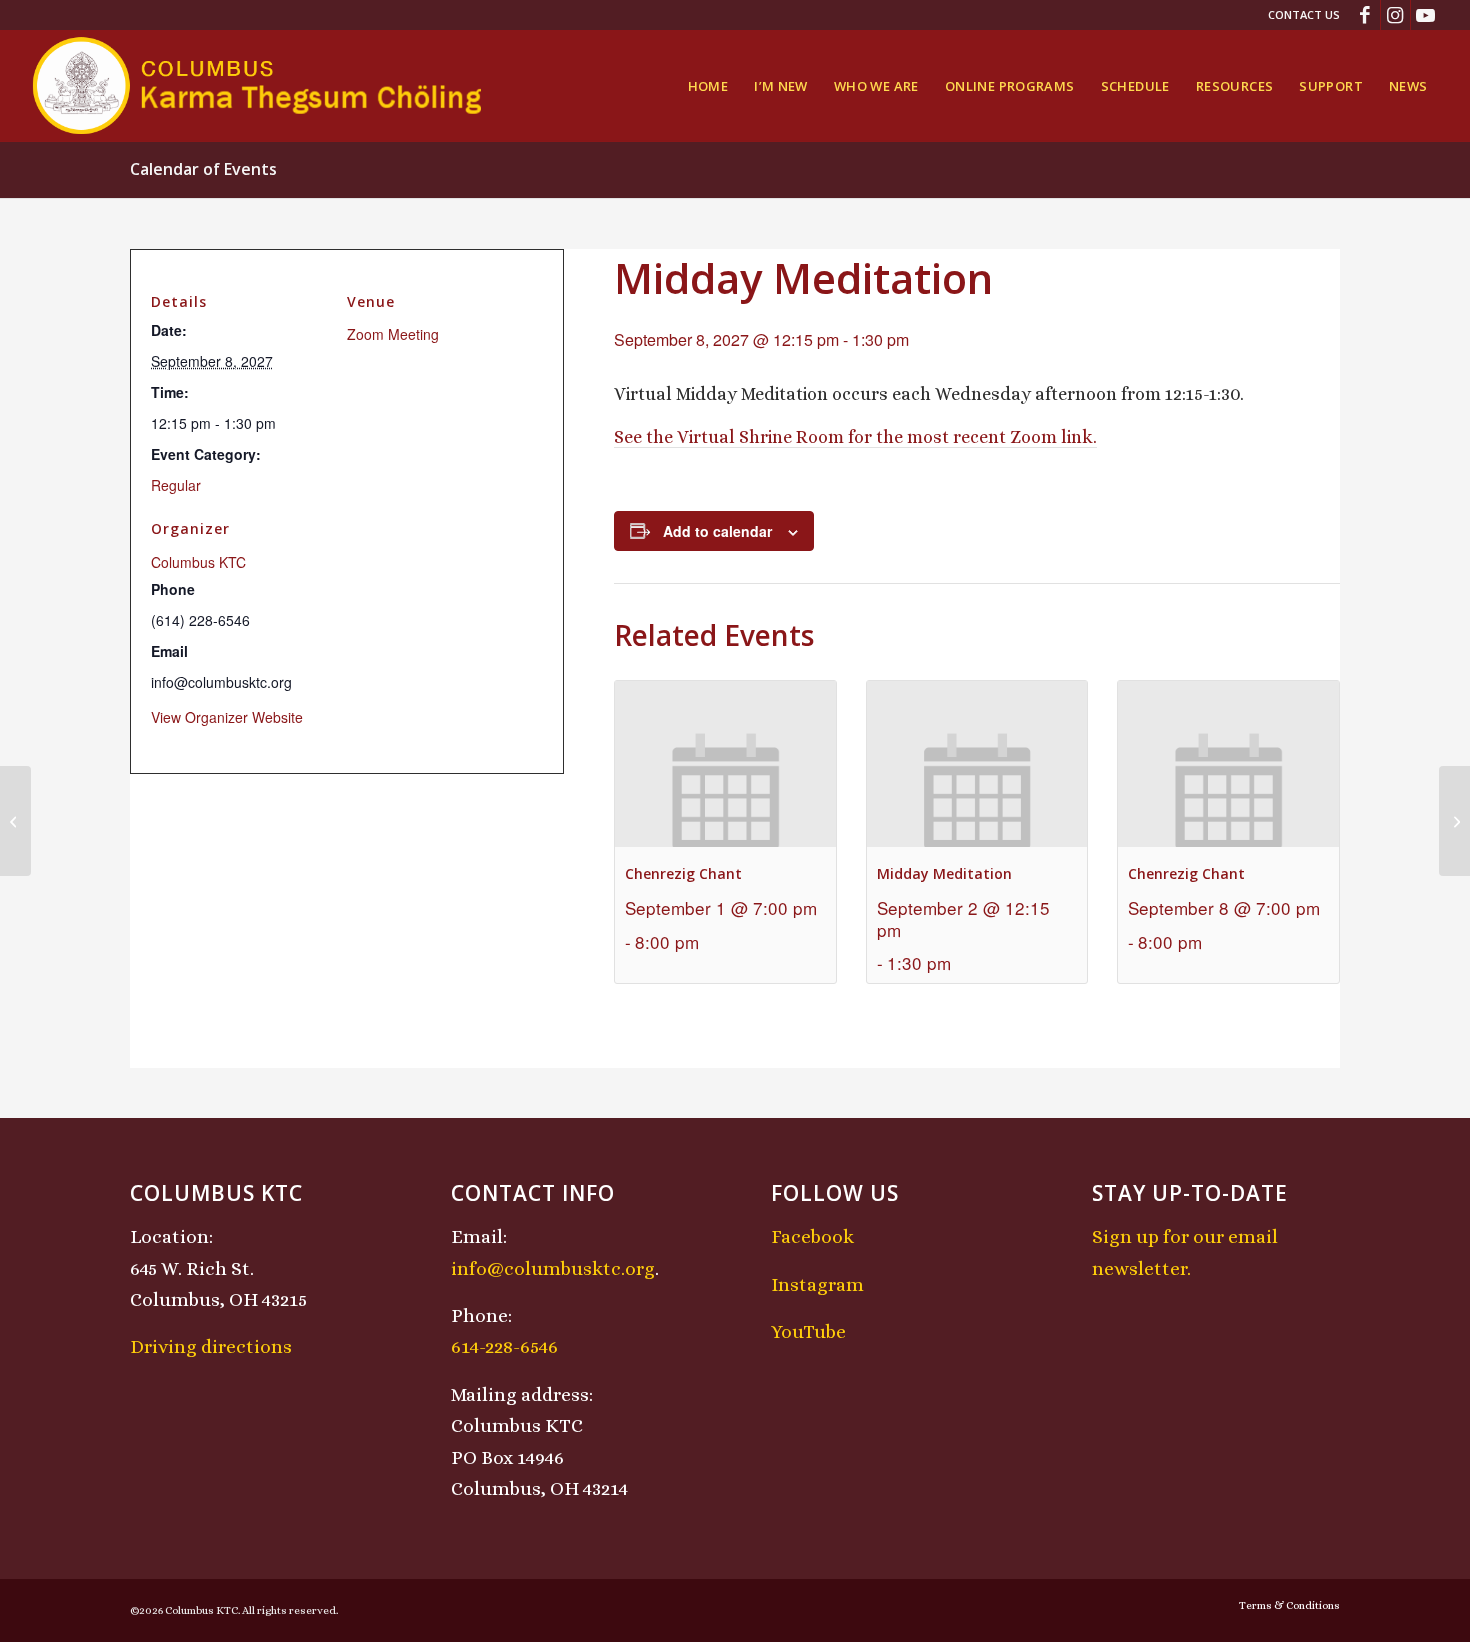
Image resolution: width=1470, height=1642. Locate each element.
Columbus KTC (198, 562)
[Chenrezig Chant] (15, 821)
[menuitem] (1299, 15)
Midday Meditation (944, 873)
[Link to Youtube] (1426, 15)
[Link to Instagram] (1395, 15)
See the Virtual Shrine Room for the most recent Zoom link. (855, 437)
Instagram (817, 1284)
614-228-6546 (504, 1346)
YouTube (808, 1331)
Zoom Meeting (393, 334)
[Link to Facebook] (1365, 15)
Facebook (812, 1236)
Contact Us (1304, 14)
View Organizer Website (227, 717)
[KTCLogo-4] (258, 86)
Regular (176, 485)
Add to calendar (717, 531)
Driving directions (211, 1346)
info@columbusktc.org (553, 1268)
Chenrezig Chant (683, 873)
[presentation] (725, 763)
